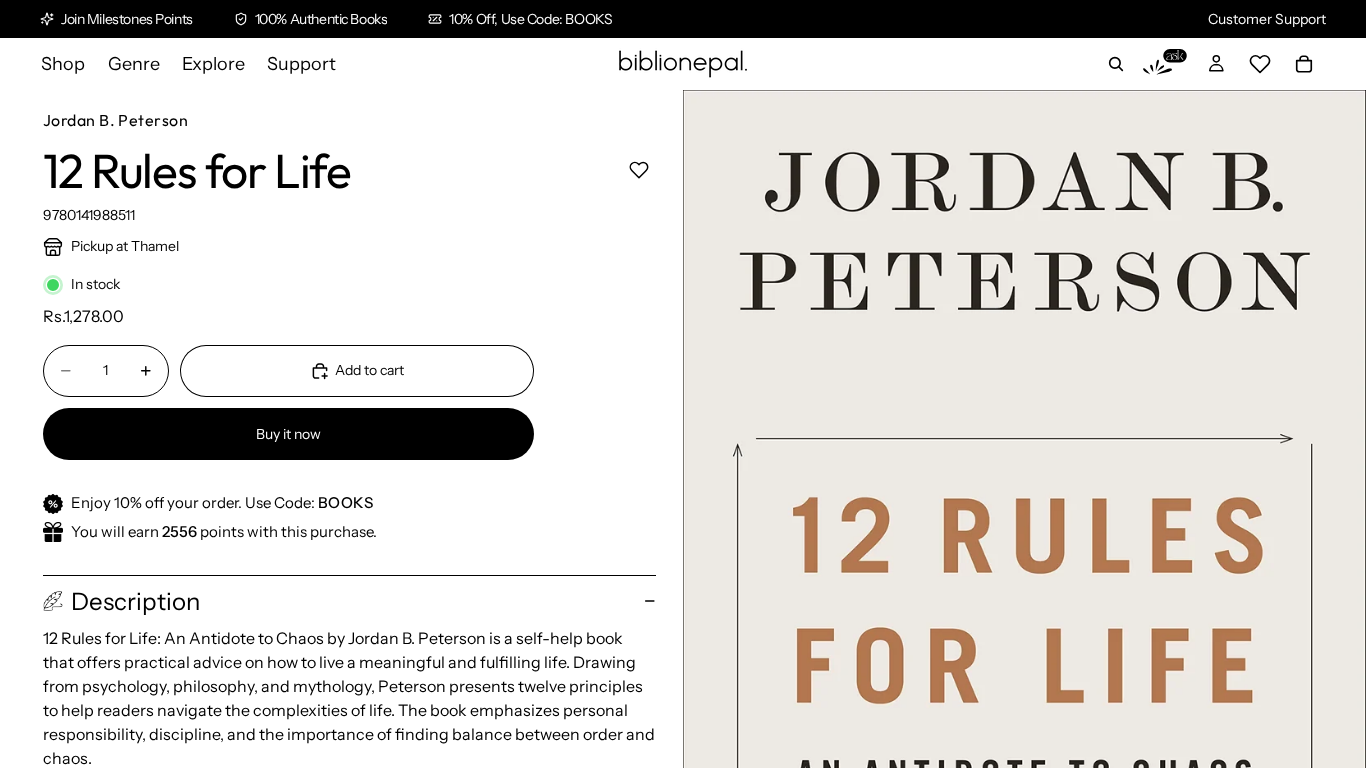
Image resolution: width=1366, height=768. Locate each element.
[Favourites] (1260, 64)
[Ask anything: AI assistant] (1165, 64)
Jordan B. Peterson (116, 120)
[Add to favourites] (638, 169)
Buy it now (288, 434)
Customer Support (1267, 19)
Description (135, 601)
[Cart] (1304, 64)
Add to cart (369, 370)
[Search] (1116, 64)
